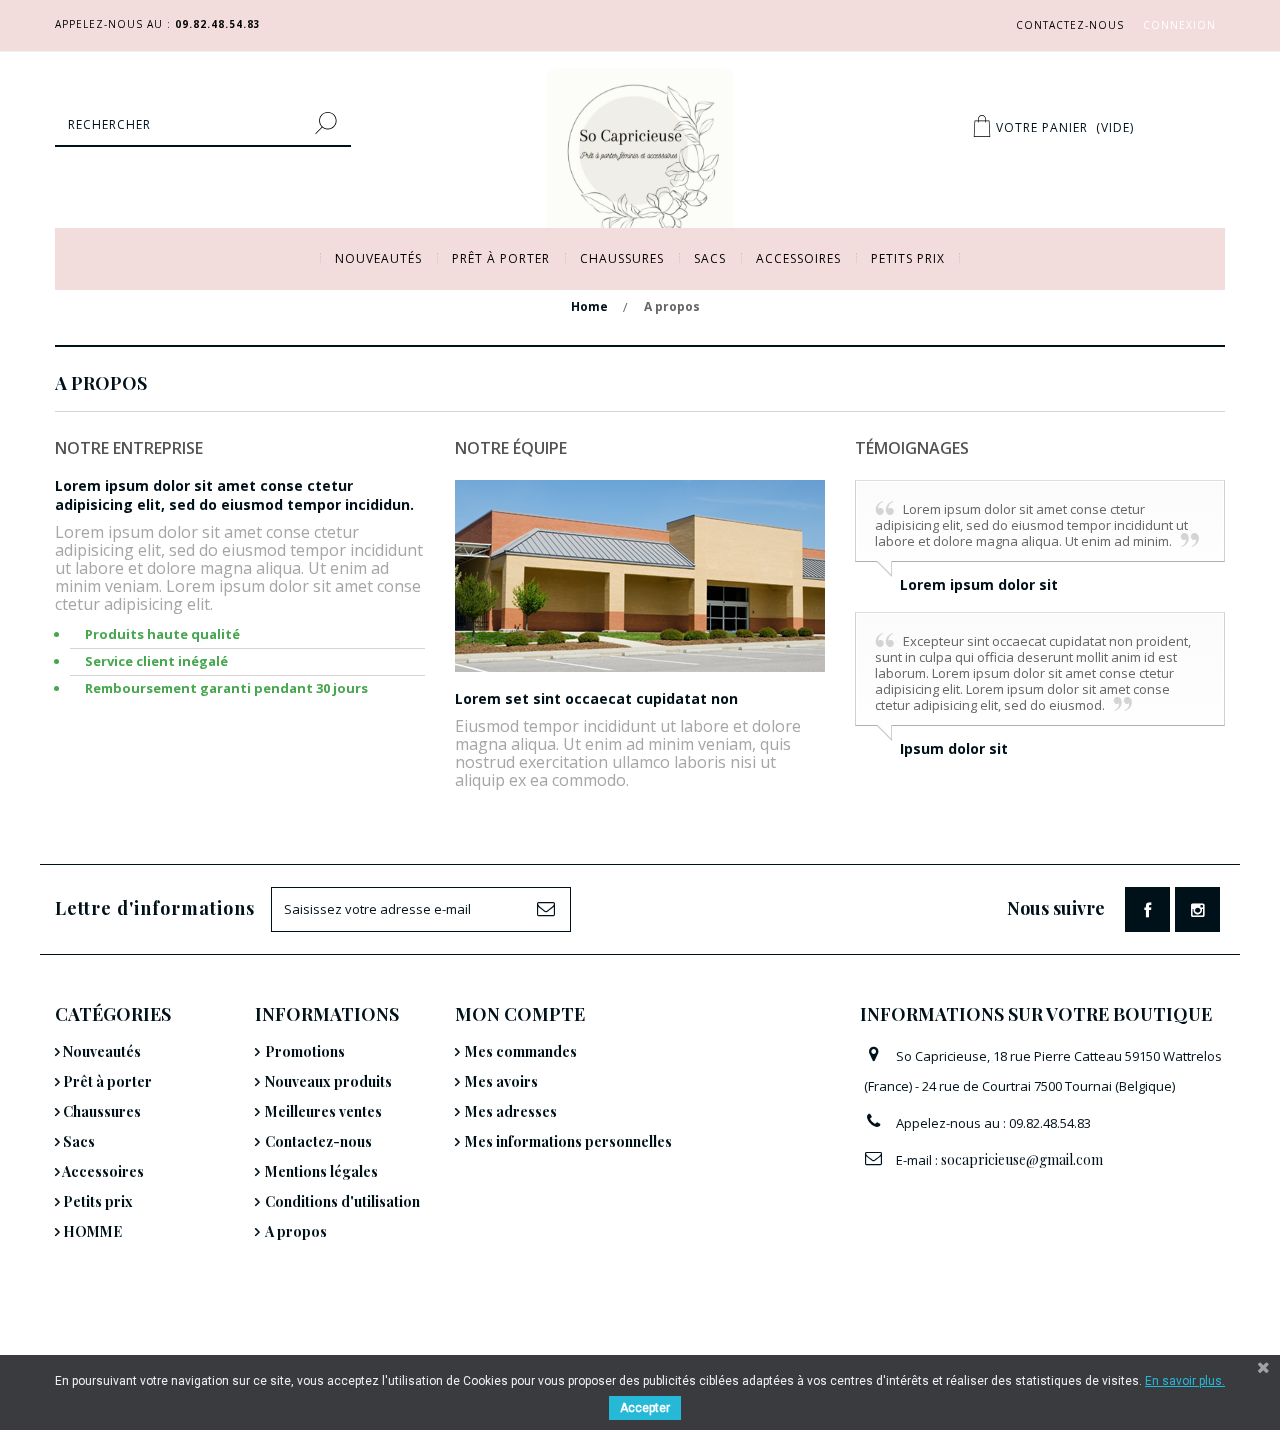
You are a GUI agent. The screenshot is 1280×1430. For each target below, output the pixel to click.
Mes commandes (521, 1051)
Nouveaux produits (328, 1081)
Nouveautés (378, 258)
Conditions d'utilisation (342, 1201)
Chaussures (622, 258)
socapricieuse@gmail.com (1022, 1159)
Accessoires (798, 258)
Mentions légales (321, 1171)
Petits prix (908, 258)
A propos (296, 1231)
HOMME (91, 1231)
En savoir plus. (1185, 1381)
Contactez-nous (1070, 25)
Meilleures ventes (323, 1111)
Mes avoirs (501, 1081)
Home (589, 306)
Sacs (710, 258)
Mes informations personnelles (568, 1141)
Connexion (1179, 25)
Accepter (645, 1408)
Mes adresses (511, 1111)
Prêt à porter (501, 258)
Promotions (305, 1051)
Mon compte (520, 1014)
